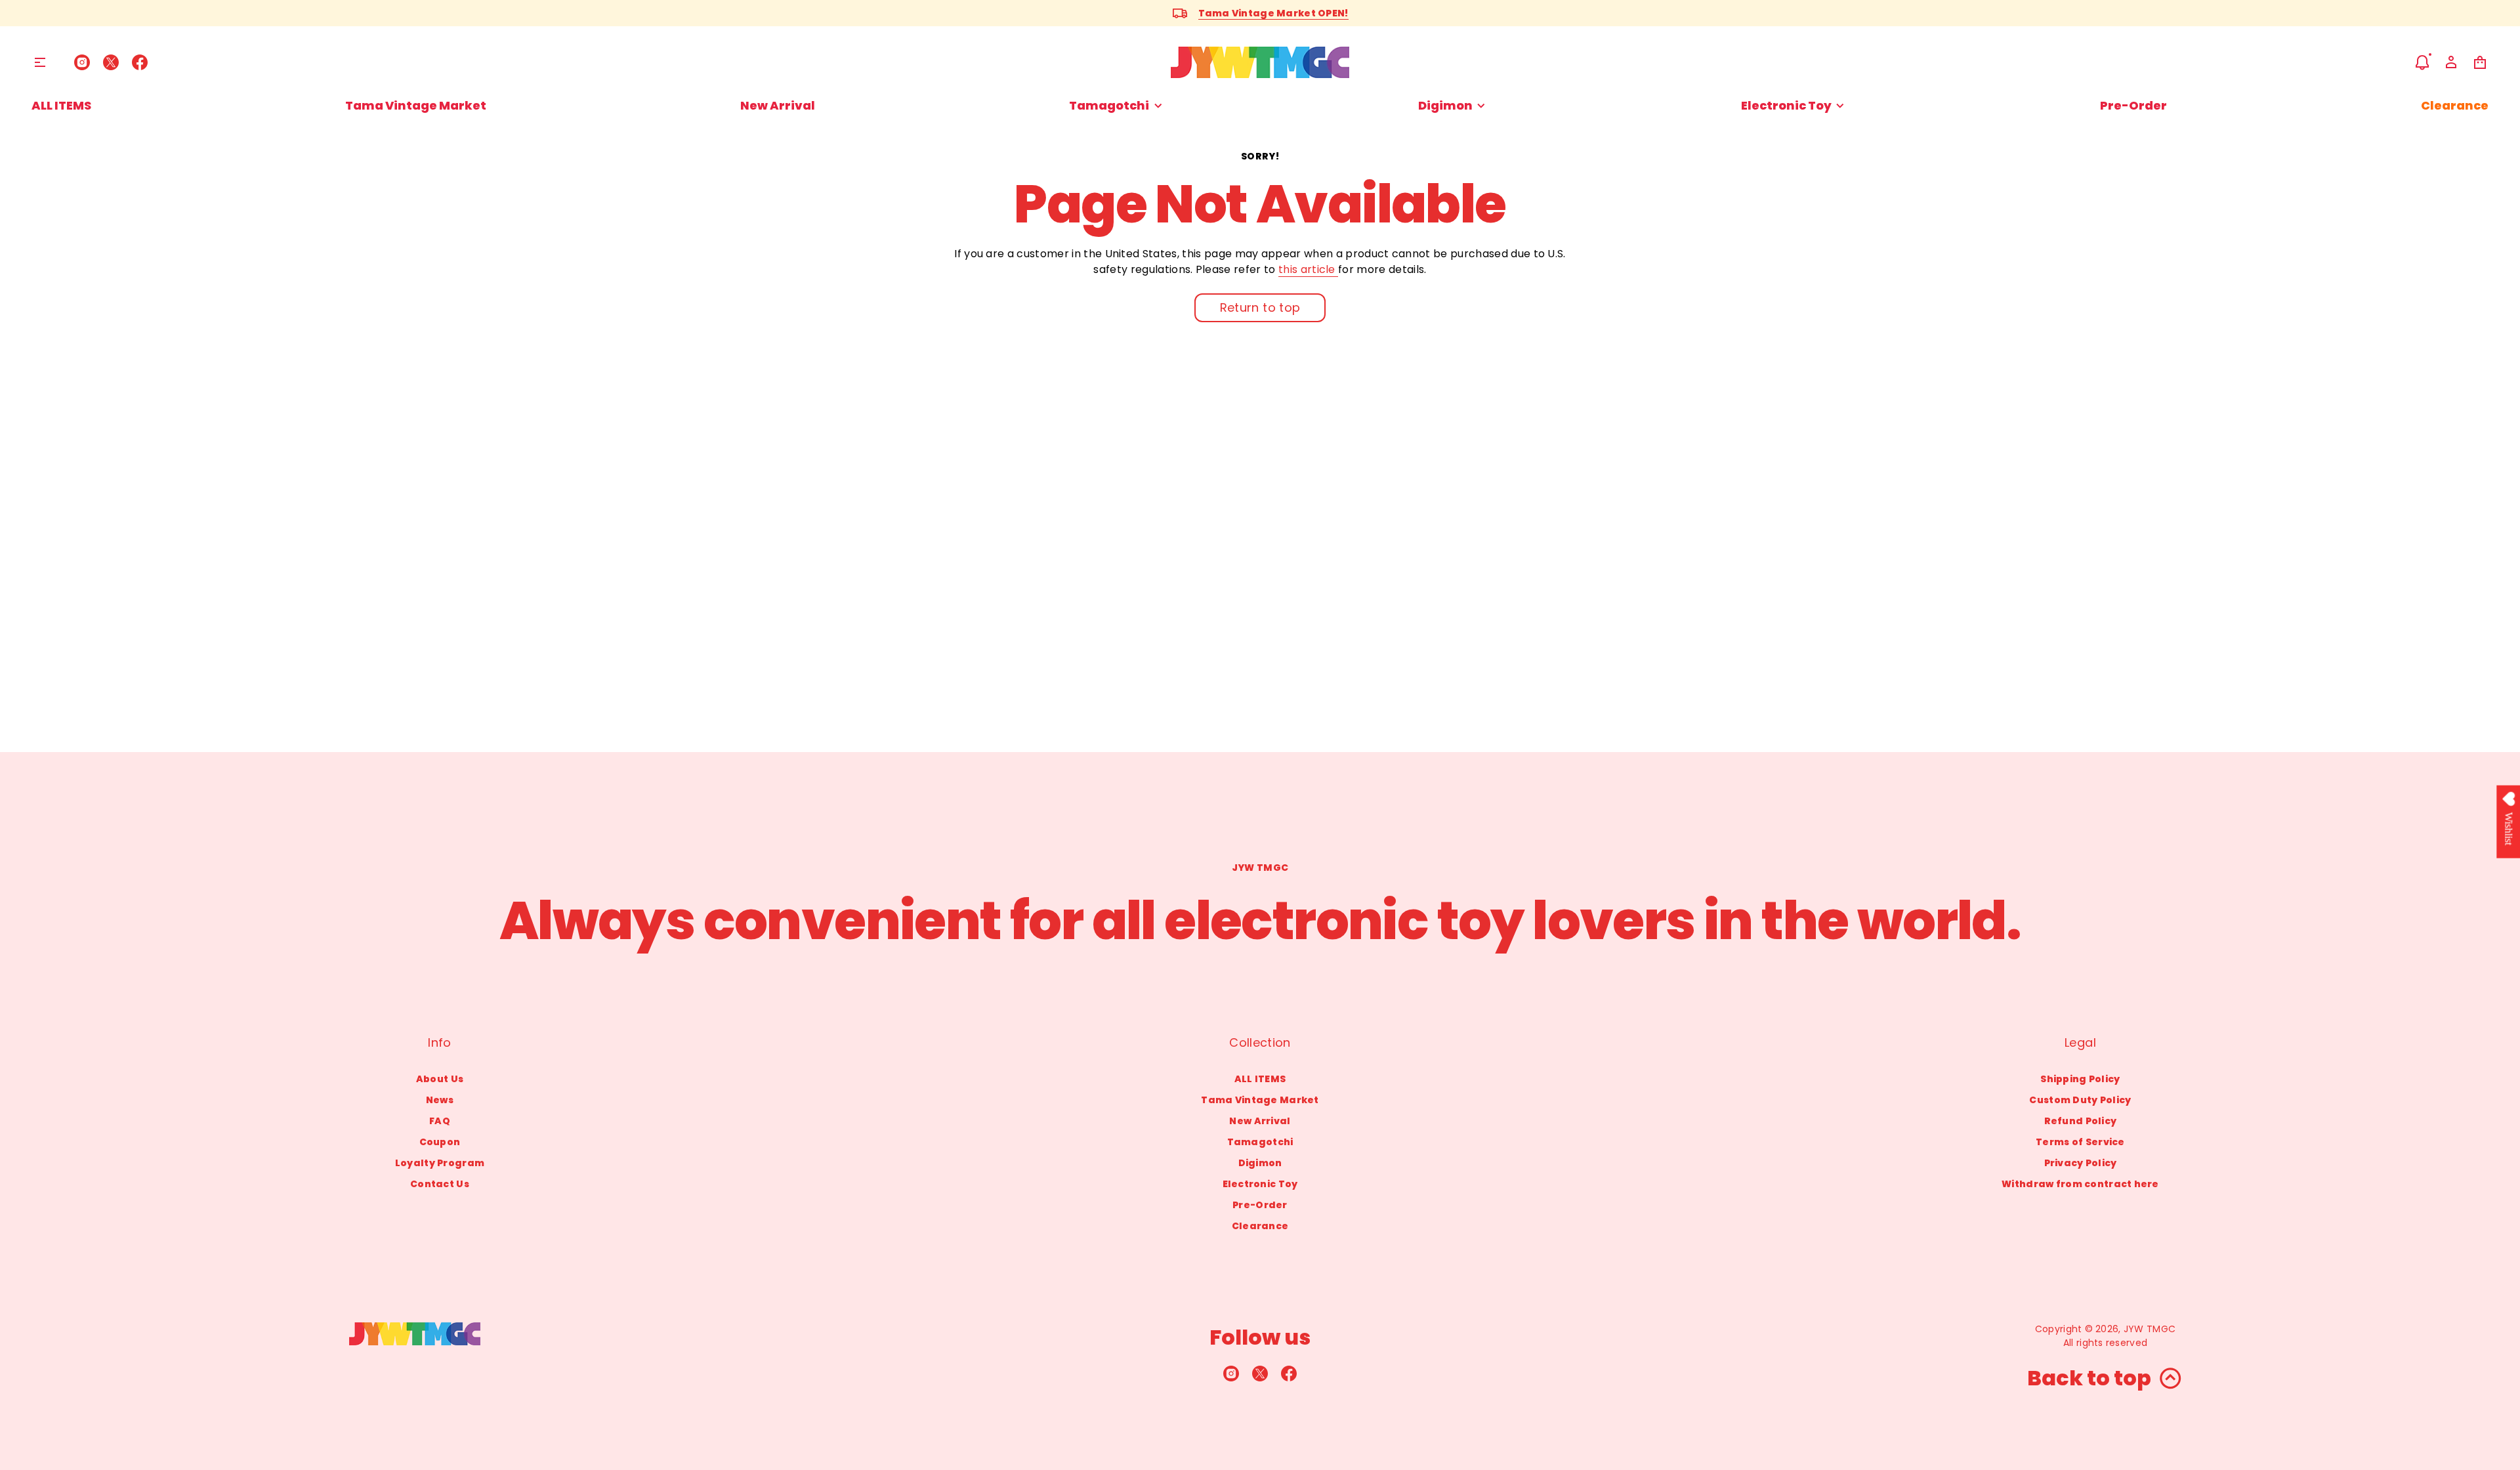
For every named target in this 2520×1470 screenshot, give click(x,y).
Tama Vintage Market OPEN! (1273, 13)
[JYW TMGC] (1260, 62)
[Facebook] (140, 62)
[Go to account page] (2451, 62)
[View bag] (2480, 62)
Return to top (1260, 307)
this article (1308, 269)
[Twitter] (111, 62)
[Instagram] (82, 62)
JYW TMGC (2150, 1329)
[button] (2422, 62)
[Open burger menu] (40, 62)
